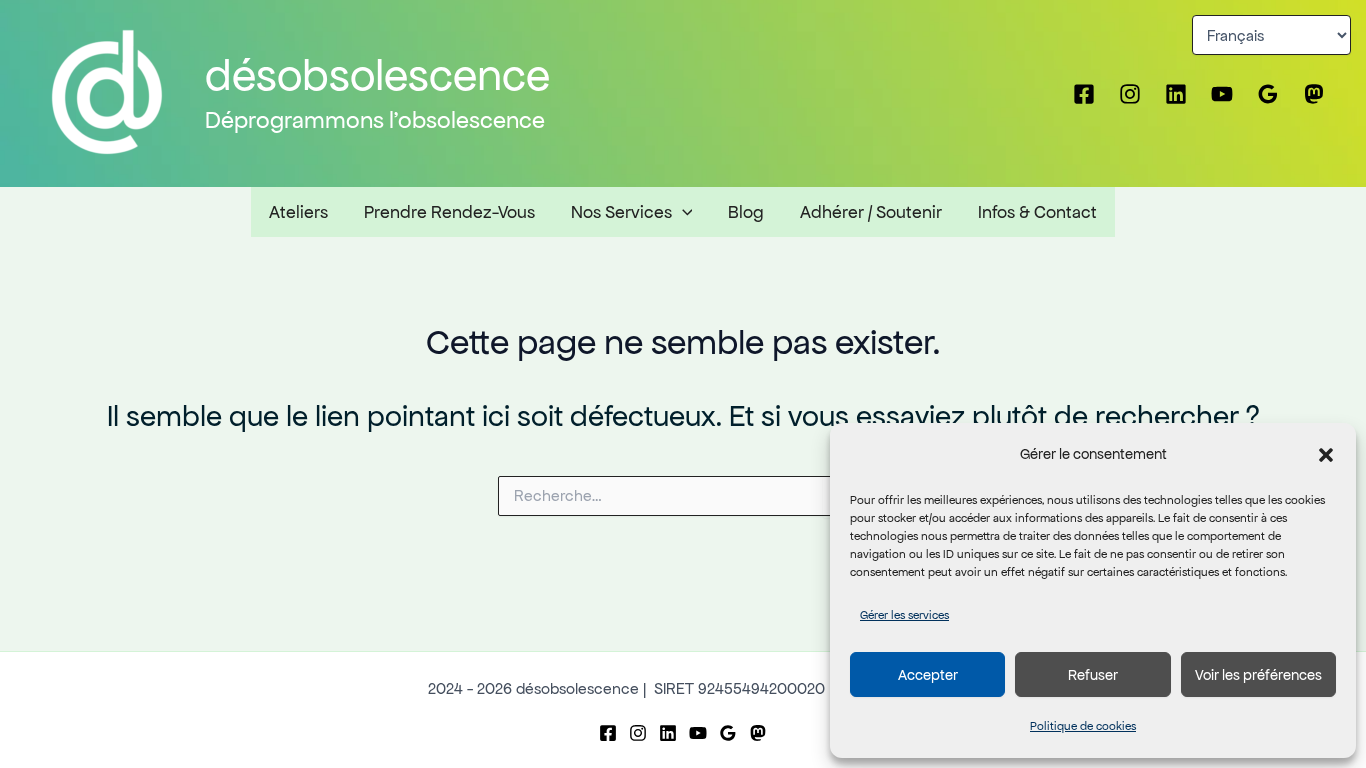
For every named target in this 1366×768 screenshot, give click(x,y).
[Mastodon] (1314, 94)
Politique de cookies (1083, 726)
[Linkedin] (1176, 94)
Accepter (928, 675)
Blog (746, 212)
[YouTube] (1222, 94)
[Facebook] (1084, 94)
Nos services (621, 212)
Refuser (1093, 675)
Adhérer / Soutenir (871, 212)
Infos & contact (1037, 212)
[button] (1326, 455)
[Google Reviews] (1268, 94)
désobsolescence (377, 75)
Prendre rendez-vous (449, 212)
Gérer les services (904, 615)
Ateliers (298, 212)
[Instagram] (1130, 94)
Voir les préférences (1258, 675)
